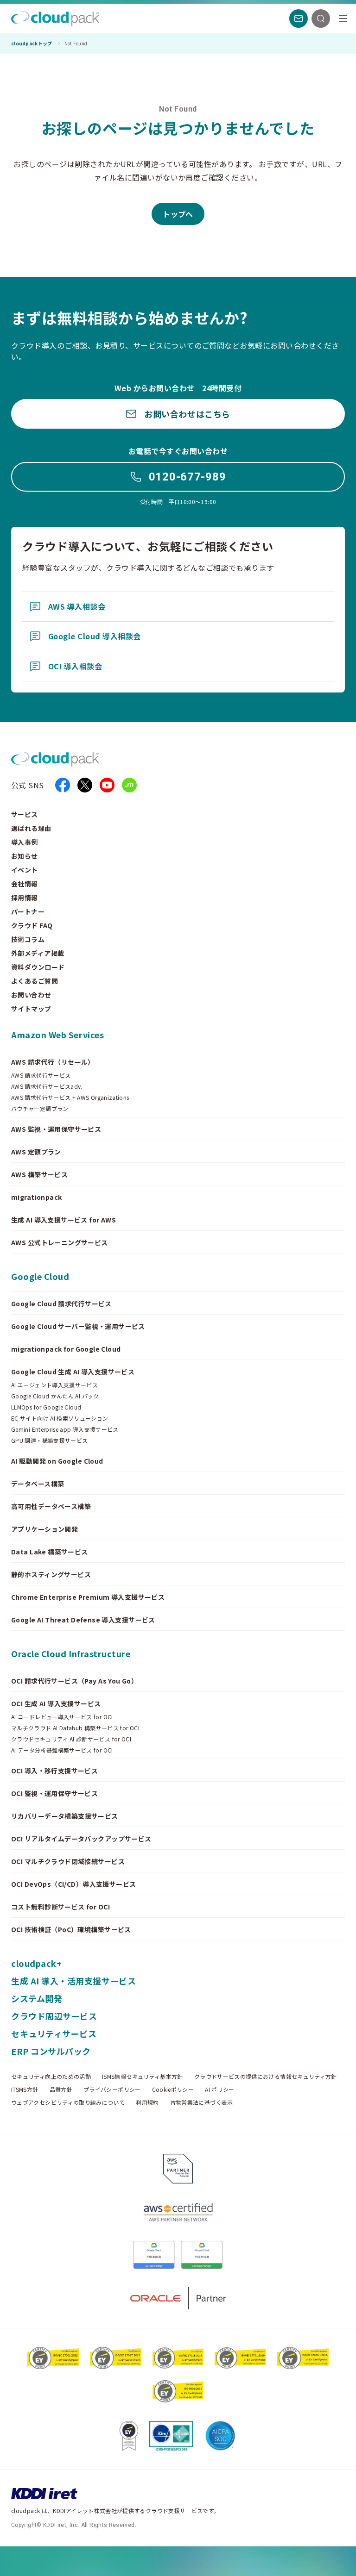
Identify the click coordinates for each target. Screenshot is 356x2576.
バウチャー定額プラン (40, 1109)
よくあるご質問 (35, 981)
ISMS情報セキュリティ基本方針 (143, 2077)
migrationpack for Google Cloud (66, 1349)
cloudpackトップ (32, 44)
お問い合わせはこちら (187, 414)
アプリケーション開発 (44, 1529)
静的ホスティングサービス (51, 1574)
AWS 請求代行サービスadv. (47, 1086)
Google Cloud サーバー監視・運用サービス (78, 1326)
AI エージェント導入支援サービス (54, 1385)
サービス (25, 814)
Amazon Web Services (57, 1035)
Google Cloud (40, 1276)
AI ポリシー (220, 2089)
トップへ (178, 214)
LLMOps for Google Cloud (46, 1407)
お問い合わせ (31, 995)
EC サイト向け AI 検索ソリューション (60, 1418)
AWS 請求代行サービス (41, 1075)
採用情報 (25, 898)
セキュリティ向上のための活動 (51, 2077)
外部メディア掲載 (38, 953)
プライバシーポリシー (112, 2089)
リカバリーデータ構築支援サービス (65, 1816)
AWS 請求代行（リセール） (53, 1062)
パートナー (28, 911)
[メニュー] (343, 19)
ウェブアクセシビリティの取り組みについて (68, 2102)
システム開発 (37, 1998)
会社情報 (25, 884)
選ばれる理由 (31, 828)
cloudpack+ (36, 1963)
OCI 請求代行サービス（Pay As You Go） (74, 1681)
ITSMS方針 (25, 2089)
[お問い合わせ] (299, 19)
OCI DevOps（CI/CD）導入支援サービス (74, 1884)
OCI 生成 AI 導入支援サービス (56, 1703)
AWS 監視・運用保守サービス (56, 1129)
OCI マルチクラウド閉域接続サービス (68, 1861)
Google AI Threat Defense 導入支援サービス (83, 1620)
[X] (85, 785)
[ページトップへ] (330, 2561)
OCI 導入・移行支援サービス (54, 1771)
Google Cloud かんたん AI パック (55, 1396)
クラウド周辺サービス (54, 2016)
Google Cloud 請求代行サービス (61, 1304)
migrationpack (36, 1197)
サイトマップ (31, 1009)
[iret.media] (129, 785)
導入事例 (25, 842)
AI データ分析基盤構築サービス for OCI (62, 1750)
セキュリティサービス (54, 2033)
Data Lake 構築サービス (50, 1552)
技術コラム (28, 939)
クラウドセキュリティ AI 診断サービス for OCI (71, 1739)
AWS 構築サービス (39, 1174)
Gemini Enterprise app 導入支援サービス (65, 1429)
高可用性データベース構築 (51, 1506)
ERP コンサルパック (51, 2051)
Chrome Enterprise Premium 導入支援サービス (88, 1597)
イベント (25, 870)
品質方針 (61, 2089)
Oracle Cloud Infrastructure (71, 1653)
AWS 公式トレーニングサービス (60, 1242)
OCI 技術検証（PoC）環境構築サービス (71, 1929)
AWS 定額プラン (36, 1152)
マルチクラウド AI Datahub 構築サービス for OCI (75, 1728)
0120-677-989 (188, 477)
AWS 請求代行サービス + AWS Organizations (70, 1098)
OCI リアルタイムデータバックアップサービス (81, 1839)
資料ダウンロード (38, 967)
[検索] (321, 19)
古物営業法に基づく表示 (202, 2102)
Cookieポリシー (173, 2089)
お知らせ (25, 856)
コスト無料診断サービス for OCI (60, 1907)
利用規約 (147, 2102)
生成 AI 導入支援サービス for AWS (64, 1220)
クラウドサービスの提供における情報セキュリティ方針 (266, 2077)
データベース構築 (38, 1484)
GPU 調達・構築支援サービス (49, 1441)
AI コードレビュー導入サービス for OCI (62, 1717)
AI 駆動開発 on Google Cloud (57, 1461)
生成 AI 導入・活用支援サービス (73, 1981)
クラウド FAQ (32, 925)
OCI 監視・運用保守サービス (54, 1793)
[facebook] (63, 785)
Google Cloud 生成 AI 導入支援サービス (73, 1372)
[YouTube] (107, 785)
